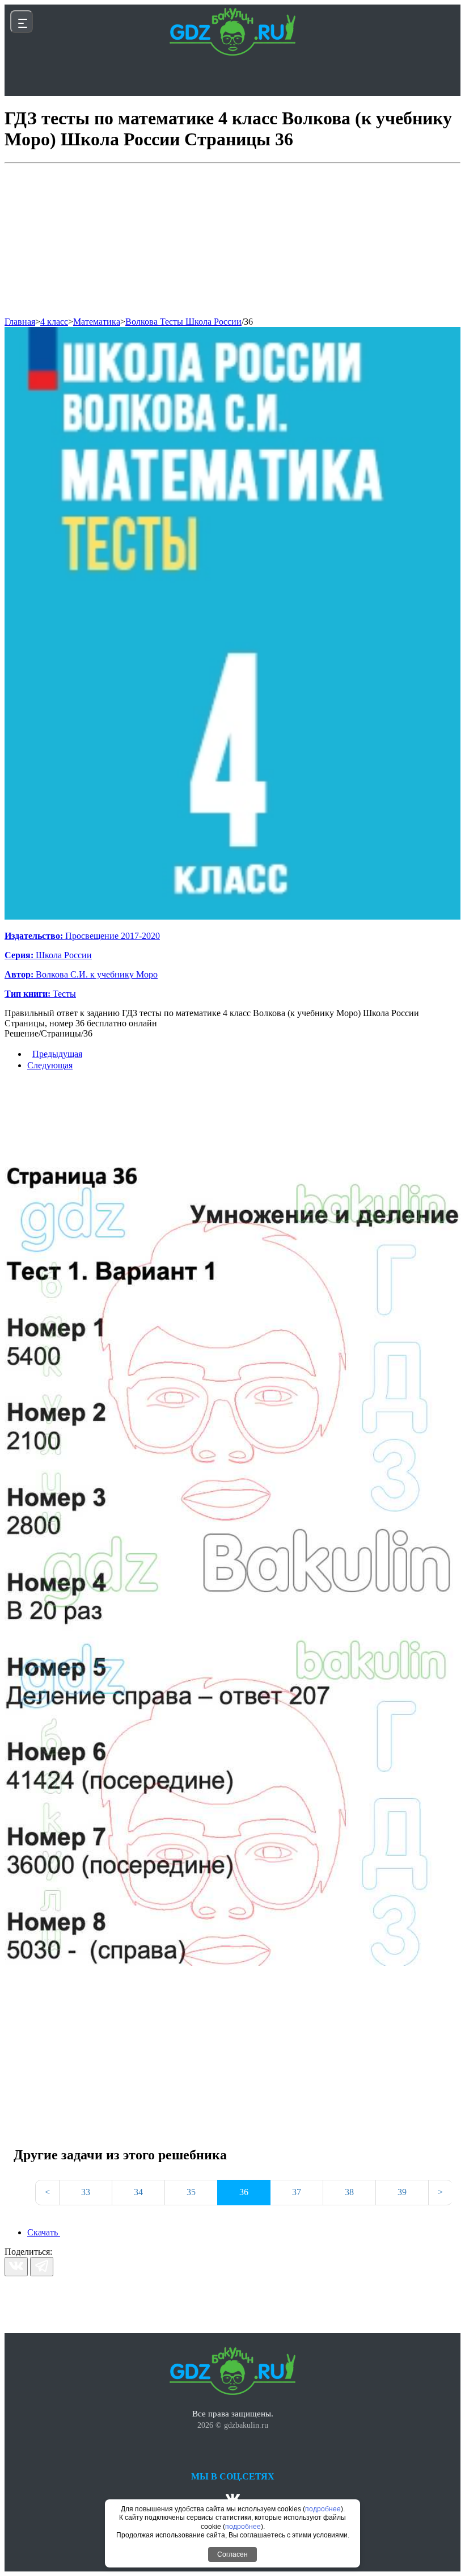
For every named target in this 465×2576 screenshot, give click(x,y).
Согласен (232, 2554)
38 (349, 2192)
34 (138, 2192)
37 (297, 2192)
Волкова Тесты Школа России (183, 322)
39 (402, 2192)
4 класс (54, 322)
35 (191, 2192)
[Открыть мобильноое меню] (22, 22)
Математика (97, 322)
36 (248, 322)
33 (86, 2192)
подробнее (323, 2509)
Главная (20, 322)
